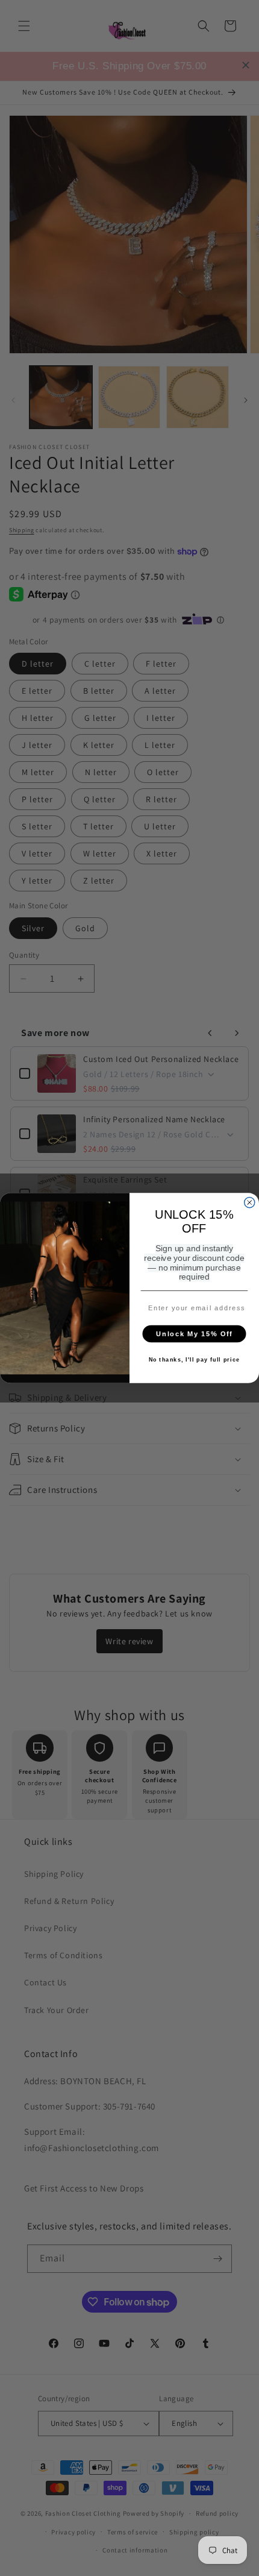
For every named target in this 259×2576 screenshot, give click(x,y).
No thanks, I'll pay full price (195, 1360)
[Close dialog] (250, 1203)
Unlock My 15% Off (194, 1334)
